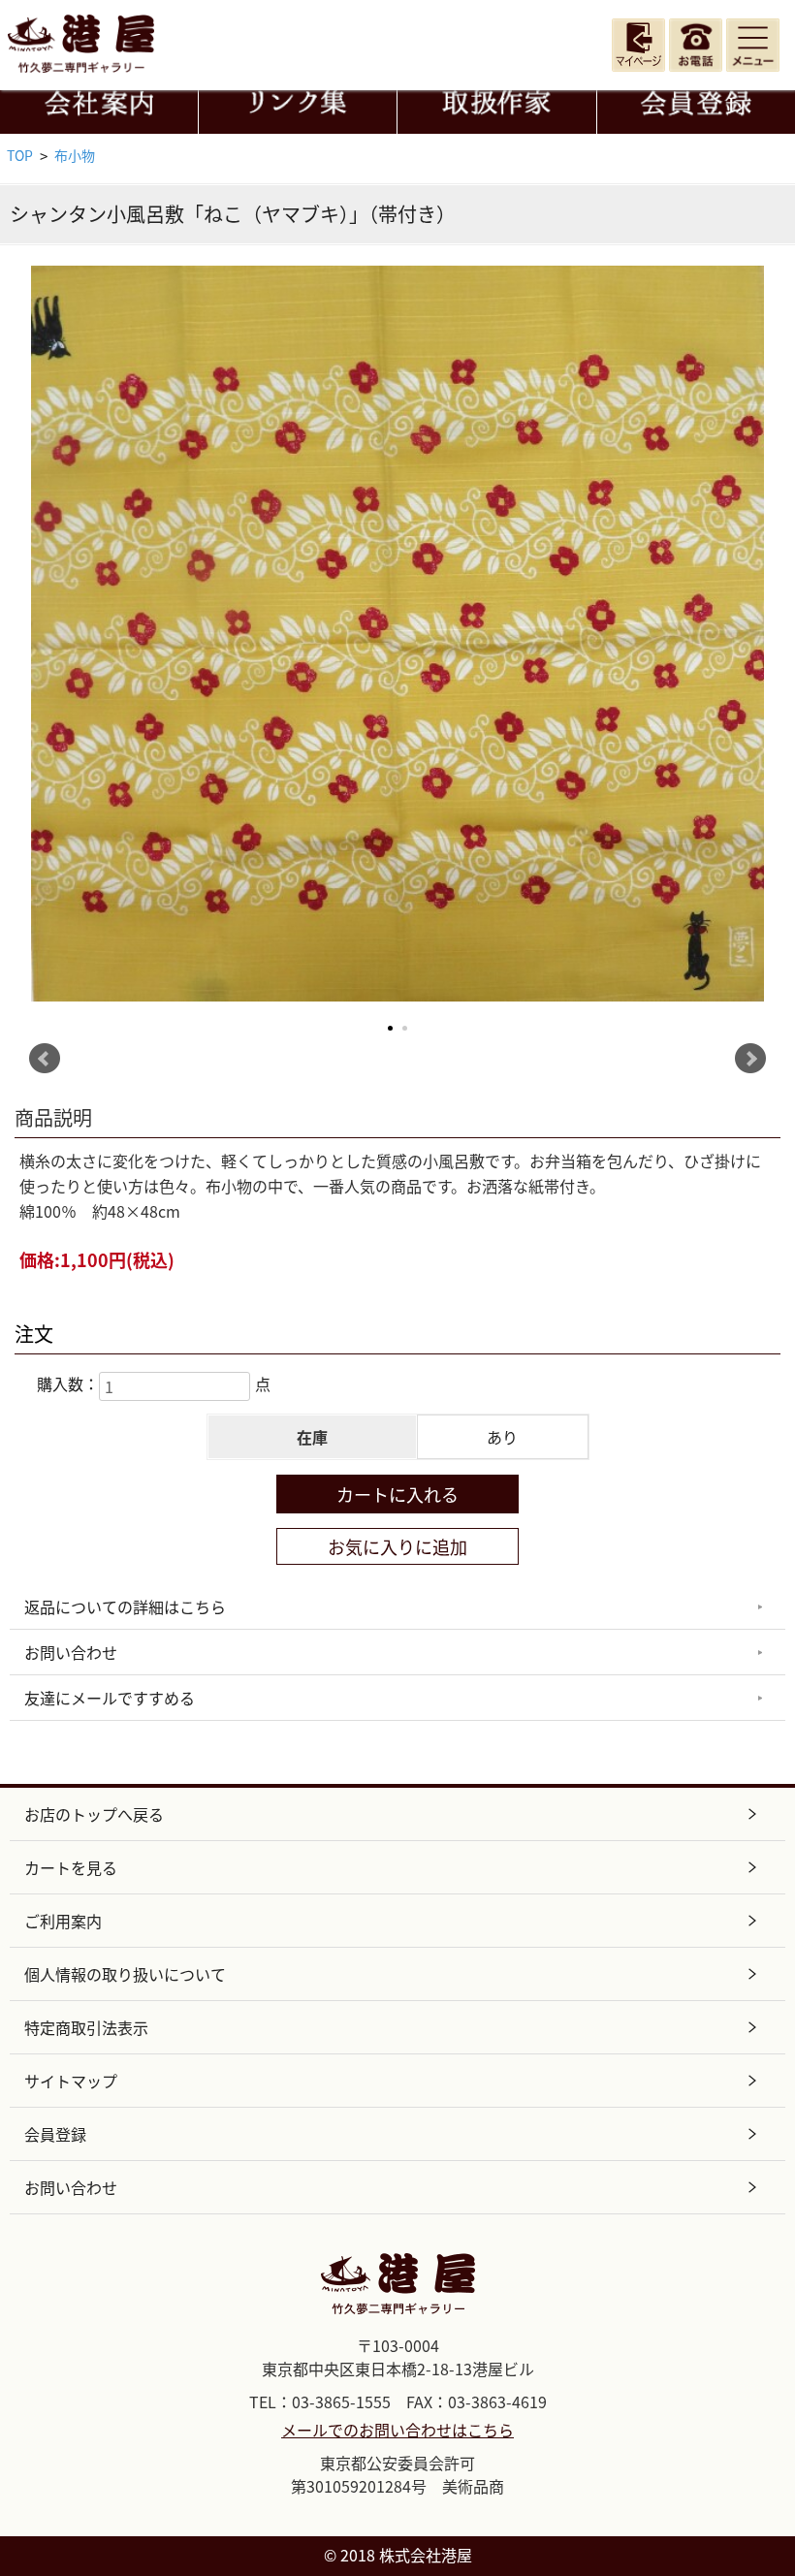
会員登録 (55, 2134)
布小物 (75, 155)
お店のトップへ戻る (94, 1814)
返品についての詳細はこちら (125, 1606)
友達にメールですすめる (110, 1698)
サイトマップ (71, 2081)
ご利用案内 (63, 1921)
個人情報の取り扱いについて (125, 1974)
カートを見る (71, 1867)
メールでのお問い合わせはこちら (397, 2430)
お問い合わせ (71, 1652)
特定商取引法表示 (86, 2027)
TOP (20, 155)
